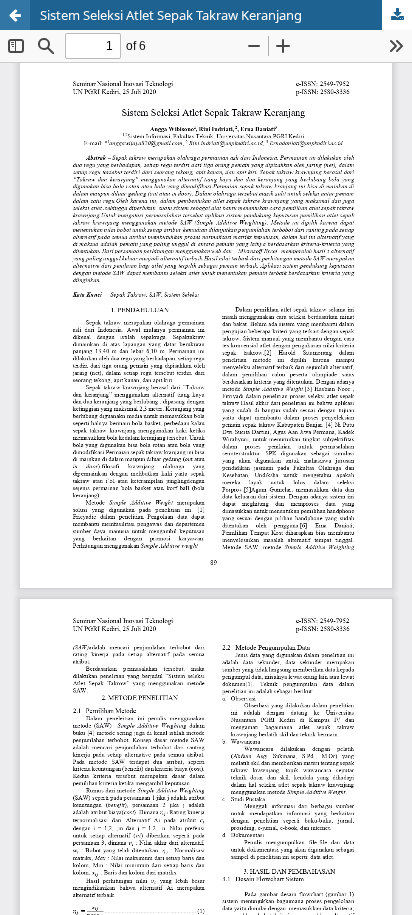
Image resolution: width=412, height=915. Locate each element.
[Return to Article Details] (15, 15)
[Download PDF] (397, 15)
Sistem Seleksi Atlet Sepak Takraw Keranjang (171, 15)
